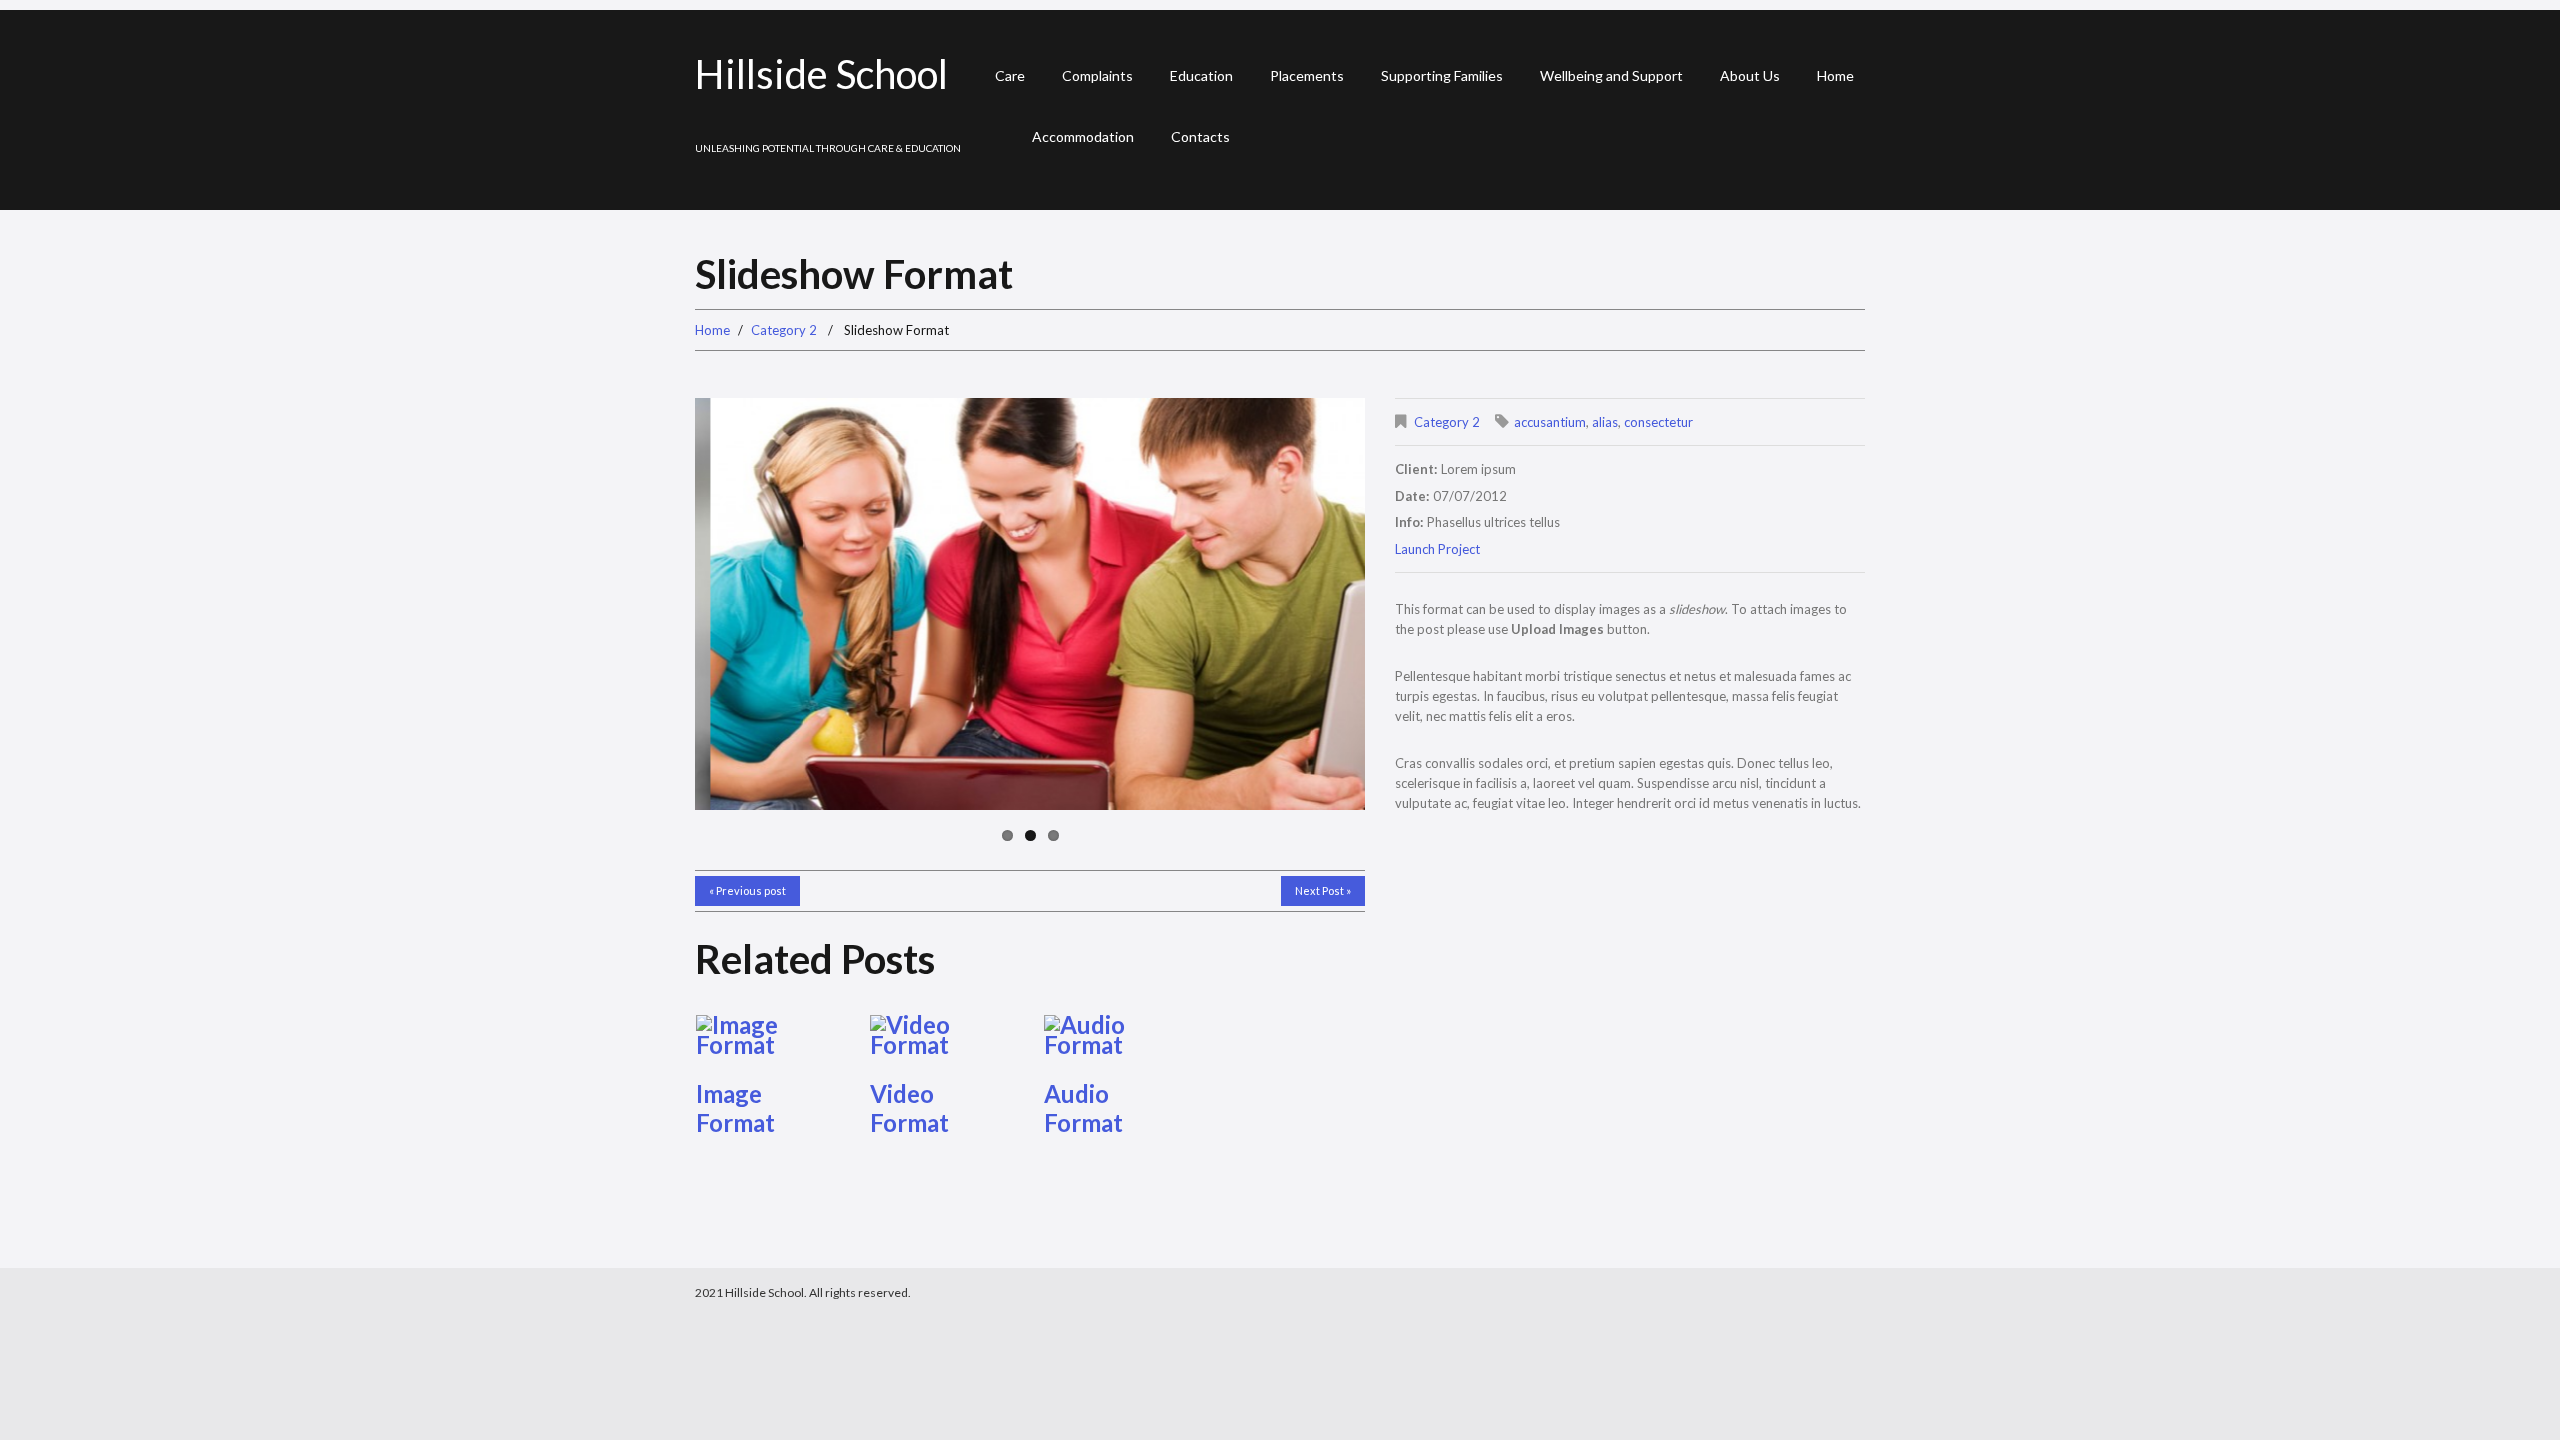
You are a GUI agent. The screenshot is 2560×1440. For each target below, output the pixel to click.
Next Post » (1323, 890)
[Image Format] (769, 1035)
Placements (1307, 75)
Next (1295, 604)
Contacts (1200, 136)
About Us (1750, 75)
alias (1605, 422)
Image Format (735, 1108)
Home (1835, 75)
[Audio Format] (1117, 1035)
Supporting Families (1442, 75)
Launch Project (1437, 549)
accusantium (1550, 422)
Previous (765, 604)
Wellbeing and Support (1611, 75)
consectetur (1658, 422)
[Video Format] (943, 1035)
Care (1010, 75)
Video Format (909, 1108)
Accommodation (1083, 136)
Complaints (1097, 75)
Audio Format (1083, 1108)
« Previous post (747, 890)
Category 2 (784, 330)
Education (1201, 75)
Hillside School (821, 74)
